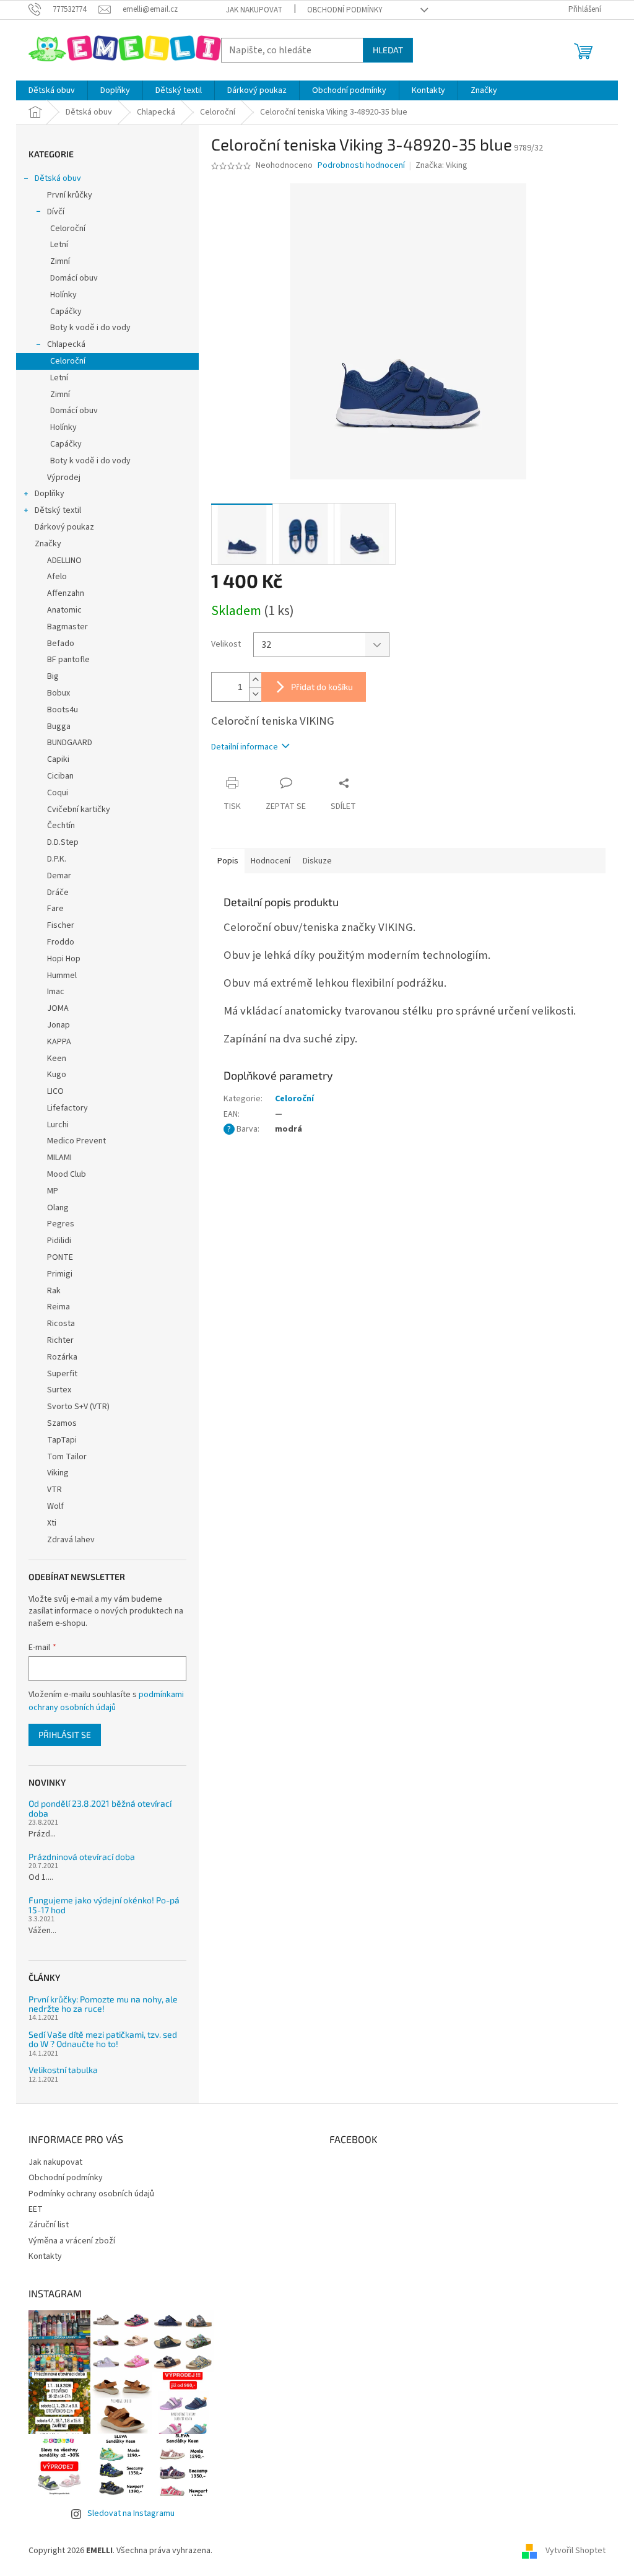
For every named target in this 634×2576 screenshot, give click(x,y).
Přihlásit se (65, 1735)
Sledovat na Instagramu (131, 2513)
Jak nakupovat (254, 10)
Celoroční (68, 229)
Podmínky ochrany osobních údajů (91, 2194)
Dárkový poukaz (64, 527)
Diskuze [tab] (317, 861)
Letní (59, 245)
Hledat (388, 50)
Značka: (441, 165)
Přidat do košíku (322, 687)
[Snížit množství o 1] (255, 694)
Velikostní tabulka (63, 2070)
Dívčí (56, 212)
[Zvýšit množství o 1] (255, 680)
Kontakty (45, 2256)
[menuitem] (52, 90)
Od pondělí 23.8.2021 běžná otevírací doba (100, 1808)
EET (36, 2209)
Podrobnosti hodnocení (361, 166)
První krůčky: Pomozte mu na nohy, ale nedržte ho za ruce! (103, 2004)
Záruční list (49, 2225)
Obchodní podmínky (345, 10)
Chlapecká (66, 344)
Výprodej (64, 478)
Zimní (60, 261)
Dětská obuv (58, 178)
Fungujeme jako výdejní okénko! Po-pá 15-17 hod (104, 1905)
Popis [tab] (228, 861)
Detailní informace (245, 747)
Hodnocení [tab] (271, 861)
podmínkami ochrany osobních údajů (106, 1701)
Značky (48, 544)
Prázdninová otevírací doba (82, 1857)
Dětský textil (58, 510)
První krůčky (70, 195)
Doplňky (50, 494)
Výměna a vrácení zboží (72, 2241)
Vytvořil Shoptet (575, 2551)
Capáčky (66, 312)
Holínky (63, 295)
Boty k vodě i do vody (90, 328)
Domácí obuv (74, 278)
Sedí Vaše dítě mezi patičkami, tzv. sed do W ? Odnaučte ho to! (103, 2039)
